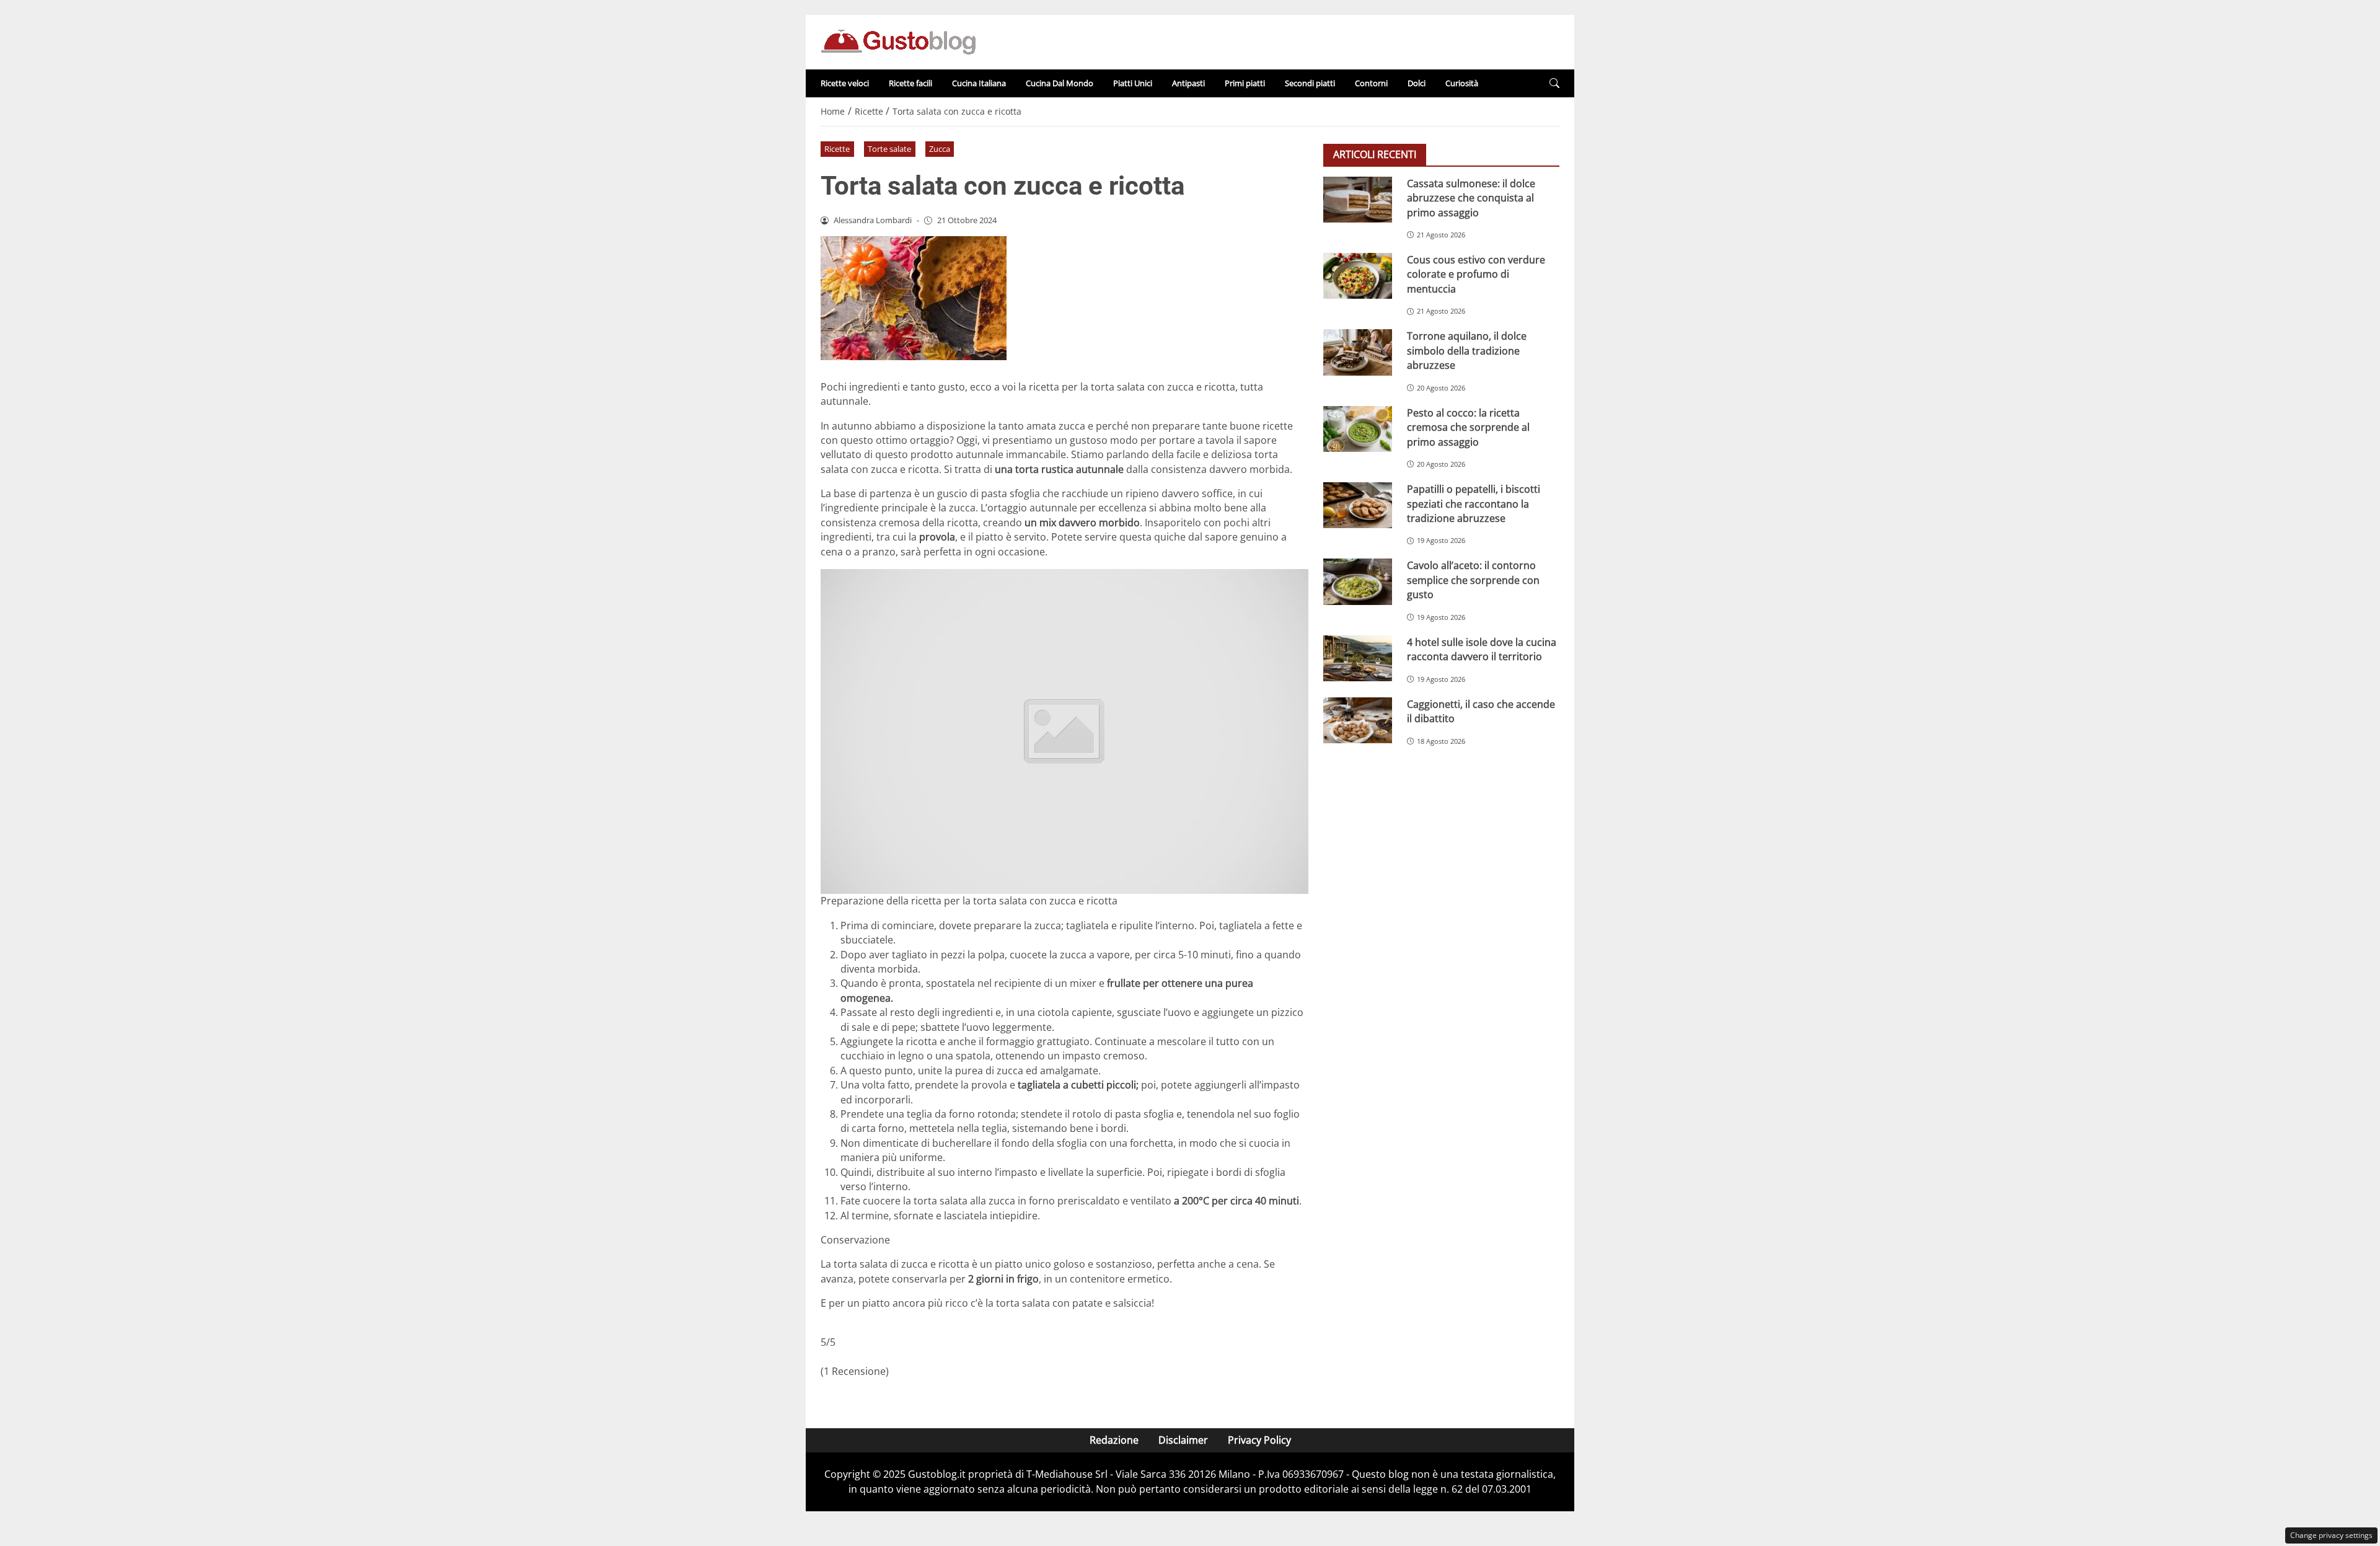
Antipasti (1188, 83)
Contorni (1371, 83)
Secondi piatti (1310, 83)
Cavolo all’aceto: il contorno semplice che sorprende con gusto (1473, 580)
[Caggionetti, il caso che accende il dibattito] (1358, 720)
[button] (1554, 83)
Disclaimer (1183, 1440)
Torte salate (889, 149)
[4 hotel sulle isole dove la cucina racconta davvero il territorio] (1358, 658)
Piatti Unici (1133, 83)
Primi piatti (1245, 83)
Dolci (1417, 83)
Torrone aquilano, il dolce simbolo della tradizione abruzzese (1467, 351)
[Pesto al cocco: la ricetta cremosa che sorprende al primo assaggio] (1358, 429)
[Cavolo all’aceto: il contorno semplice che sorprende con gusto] (1358, 581)
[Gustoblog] (898, 41)
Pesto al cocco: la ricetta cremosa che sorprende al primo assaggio (1468, 427)
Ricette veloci (845, 83)
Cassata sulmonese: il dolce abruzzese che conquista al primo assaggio (1471, 198)
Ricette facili (910, 83)
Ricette (837, 149)
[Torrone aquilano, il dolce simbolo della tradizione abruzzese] (1358, 352)
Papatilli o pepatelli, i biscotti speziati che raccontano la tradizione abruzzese (1474, 504)
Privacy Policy (1259, 1440)
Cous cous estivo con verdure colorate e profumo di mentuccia (1476, 274)
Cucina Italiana (979, 83)
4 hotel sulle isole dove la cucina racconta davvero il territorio (1482, 649)
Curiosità (1462, 83)
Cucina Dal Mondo (1060, 83)
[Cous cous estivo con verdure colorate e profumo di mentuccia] (1358, 276)
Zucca (940, 149)
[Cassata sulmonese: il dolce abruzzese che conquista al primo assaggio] (1358, 200)
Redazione (1114, 1440)
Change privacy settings (2331, 1535)
